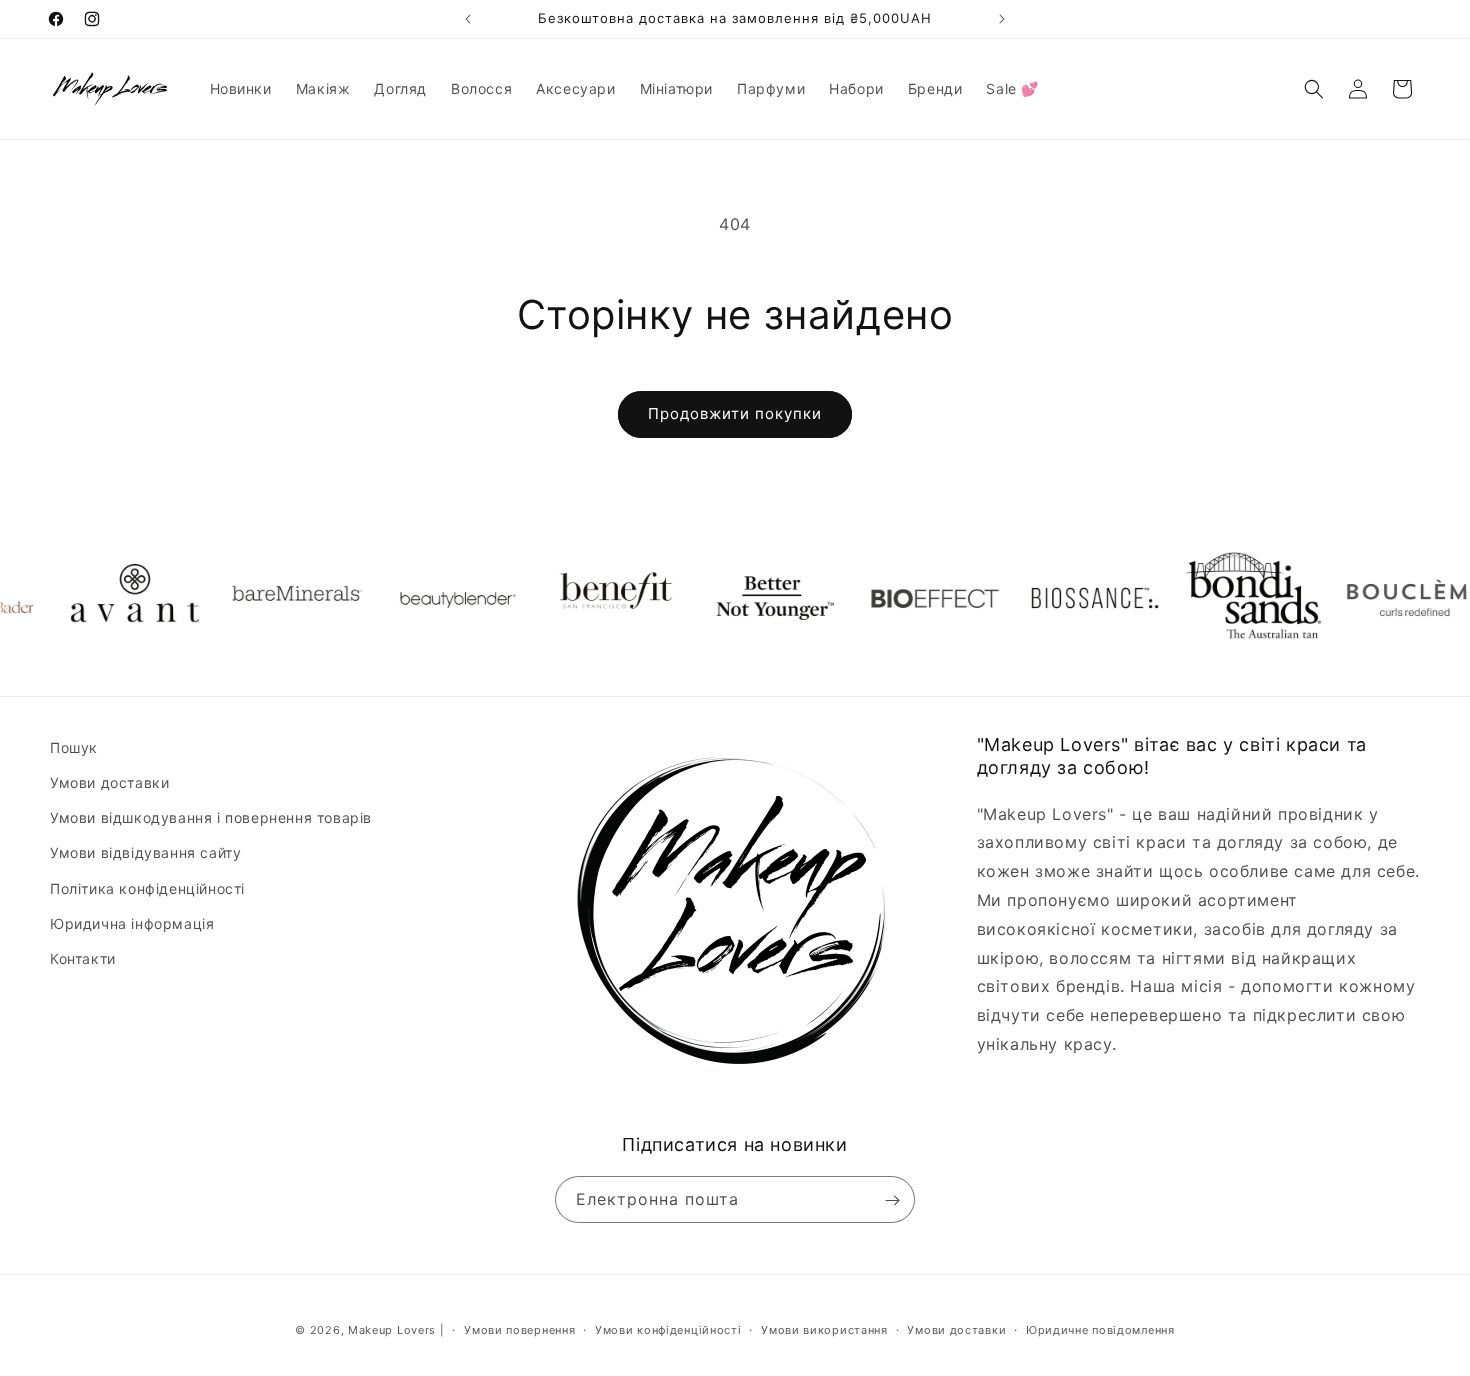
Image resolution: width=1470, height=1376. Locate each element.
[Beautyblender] (420, 598)
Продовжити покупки (735, 413)
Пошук (74, 747)
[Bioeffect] (900, 598)
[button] (1314, 89)
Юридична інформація (132, 923)
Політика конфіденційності (147, 888)
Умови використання (824, 1329)
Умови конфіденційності (668, 1329)
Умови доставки (109, 782)
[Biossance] (1060, 598)
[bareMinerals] (260, 598)
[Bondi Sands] (1220, 598)
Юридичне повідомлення (1100, 1329)
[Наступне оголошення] (1002, 19)
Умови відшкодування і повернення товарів (211, 818)
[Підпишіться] (892, 1200)
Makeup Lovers (392, 1330)
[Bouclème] (1380, 598)
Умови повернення (519, 1329)
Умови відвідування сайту (145, 853)
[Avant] (100, 598)
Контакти (83, 958)
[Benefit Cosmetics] (580, 598)
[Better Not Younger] (740, 598)
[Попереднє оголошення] (468, 19)
